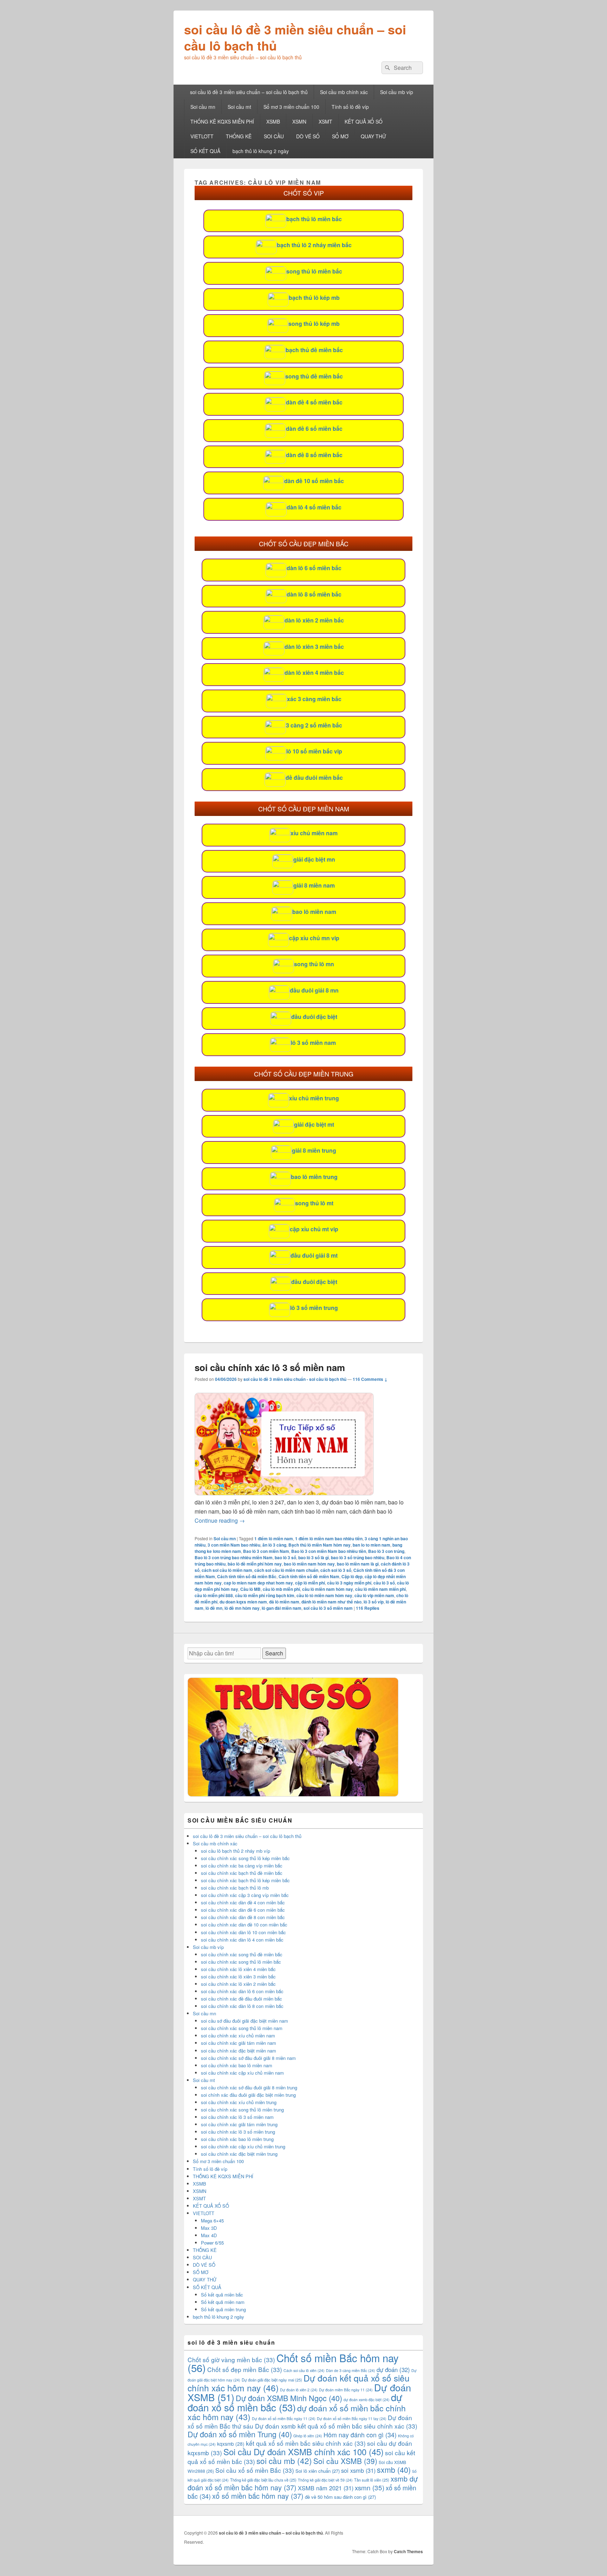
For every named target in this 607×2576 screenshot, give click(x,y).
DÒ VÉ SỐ (308, 136)
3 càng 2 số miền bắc (314, 725)
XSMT (325, 121)
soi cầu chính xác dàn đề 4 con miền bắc (243, 1902)
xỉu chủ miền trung (314, 1098)
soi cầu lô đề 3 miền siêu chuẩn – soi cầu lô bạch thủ (295, 37)
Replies (368, 1608)
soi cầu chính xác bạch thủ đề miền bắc (242, 1873)
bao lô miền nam (314, 912)
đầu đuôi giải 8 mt (314, 1255)
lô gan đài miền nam (282, 1608)
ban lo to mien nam (371, 1545)
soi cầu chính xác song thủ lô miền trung (242, 2110)
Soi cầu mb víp (397, 92)
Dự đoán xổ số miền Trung (240, 2434)
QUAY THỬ (373, 136)
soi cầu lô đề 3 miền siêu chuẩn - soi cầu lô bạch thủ (295, 1379)
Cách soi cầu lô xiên (304, 2370)
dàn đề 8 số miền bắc (314, 455)
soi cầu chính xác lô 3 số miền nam (270, 1367)
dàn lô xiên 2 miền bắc (314, 620)
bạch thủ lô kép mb (314, 298)
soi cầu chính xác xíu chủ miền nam (238, 2035)
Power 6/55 (212, 2243)
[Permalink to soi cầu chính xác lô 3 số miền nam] (284, 1493)
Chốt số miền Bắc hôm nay (293, 2363)
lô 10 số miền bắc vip (314, 751)
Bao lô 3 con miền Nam (266, 1551)
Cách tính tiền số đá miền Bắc (247, 1576)
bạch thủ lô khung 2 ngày (261, 151)
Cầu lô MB (250, 1589)
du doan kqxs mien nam (243, 1602)
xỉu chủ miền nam (314, 833)
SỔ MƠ (340, 136)
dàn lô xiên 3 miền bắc (314, 647)
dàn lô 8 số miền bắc (314, 594)
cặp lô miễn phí (310, 1583)
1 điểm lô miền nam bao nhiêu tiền (329, 1539)
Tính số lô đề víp (350, 107)
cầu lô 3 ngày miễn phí (349, 1583)
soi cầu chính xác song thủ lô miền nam (242, 2028)
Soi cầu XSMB (345, 2461)
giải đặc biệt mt (314, 1124)
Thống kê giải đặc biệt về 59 (325, 2480)
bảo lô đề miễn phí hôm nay (255, 1564)
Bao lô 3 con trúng (386, 1551)
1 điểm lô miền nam (274, 1539)
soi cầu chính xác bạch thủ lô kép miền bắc (245, 1880)
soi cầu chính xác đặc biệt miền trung (239, 2154)
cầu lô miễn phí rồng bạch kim (265, 1595)
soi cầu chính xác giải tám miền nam (239, 2043)
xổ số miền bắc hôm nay (258, 2496)
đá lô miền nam (284, 1602)
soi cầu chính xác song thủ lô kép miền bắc (245, 1858)
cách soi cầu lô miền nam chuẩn (286, 1570)
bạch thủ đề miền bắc (314, 350)
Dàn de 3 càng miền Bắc (351, 2370)
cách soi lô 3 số (336, 1570)
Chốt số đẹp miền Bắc (245, 2369)
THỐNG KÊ (239, 136)
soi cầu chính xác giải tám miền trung (239, 2124)
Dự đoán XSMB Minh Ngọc (289, 2398)
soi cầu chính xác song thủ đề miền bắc (242, 1954)
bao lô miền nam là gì (358, 1564)
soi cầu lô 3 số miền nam (328, 1608)
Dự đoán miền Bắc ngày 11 (346, 2390)
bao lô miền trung (314, 1177)
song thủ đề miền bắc (314, 376)
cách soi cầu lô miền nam (227, 1570)
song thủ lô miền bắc (314, 271)
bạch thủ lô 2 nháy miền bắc (314, 245)
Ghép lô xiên (308, 2436)
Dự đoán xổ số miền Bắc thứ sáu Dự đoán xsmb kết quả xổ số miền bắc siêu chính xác (302, 2422)
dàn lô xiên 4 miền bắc (314, 673)
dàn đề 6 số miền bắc (314, 429)
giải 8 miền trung (314, 1150)
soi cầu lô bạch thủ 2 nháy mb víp (236, 1851)
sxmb (394, 2469)
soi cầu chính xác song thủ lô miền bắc (241, 1962)
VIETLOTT (202, 136)
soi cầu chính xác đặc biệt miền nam (239, 2051)
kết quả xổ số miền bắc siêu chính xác (306, 2443)
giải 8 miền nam (314, 885)
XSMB (273, 121)
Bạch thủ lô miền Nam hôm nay (319, 1545)
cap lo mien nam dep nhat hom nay (258, 1583)
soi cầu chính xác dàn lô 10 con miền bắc (243, 1932)
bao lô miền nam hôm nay (309, 1564)
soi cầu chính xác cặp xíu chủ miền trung (243, 2146)
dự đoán (393, 2370)
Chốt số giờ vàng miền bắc (231, 2360)
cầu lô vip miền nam (374, 1595)
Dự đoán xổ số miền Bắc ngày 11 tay (352, 2419)
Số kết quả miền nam (223, 2302)
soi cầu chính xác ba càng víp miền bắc (242, 1866)
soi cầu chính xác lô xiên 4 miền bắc (238, 1969)
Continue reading (220, 1520)
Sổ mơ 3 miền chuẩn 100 (291, 107)
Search (274, 1653)
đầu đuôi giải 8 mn (314, 990)
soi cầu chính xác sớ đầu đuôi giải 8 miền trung (249, 2087)
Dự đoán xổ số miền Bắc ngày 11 (284, 2419)
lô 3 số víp (374, 1602)
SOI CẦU (274, 136)
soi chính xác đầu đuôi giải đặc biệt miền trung (248, 2095)
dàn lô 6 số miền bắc (314, 568)
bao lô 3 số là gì (314, 1557)
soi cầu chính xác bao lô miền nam (237, 2065)
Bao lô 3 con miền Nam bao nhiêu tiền (329, 1551)
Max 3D (209, 2228)
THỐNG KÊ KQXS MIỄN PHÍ (222, 121)
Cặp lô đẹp (352, 1576)
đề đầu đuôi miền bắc (314, 778)
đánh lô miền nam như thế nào (331, 1602)
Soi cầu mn (203, 107)
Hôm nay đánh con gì (360, 2435)
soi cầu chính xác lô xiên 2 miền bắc (238, 1984)
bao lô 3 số (285, 1557)
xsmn (370, 2487)
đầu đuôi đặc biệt (314, 1017)
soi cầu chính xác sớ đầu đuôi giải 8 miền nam (248, 2058)
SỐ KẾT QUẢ (205, 151)
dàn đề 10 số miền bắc (314, 481)
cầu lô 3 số (384, 1583)
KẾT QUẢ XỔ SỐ (364, 121)
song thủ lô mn (314, 964)
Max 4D (209, 2235)
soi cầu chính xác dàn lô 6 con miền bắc (242, 1991)
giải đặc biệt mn (314, 859)
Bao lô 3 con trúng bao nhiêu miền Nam (234, 1557)
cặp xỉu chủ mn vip (314, 938)
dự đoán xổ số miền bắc (295, 2402)
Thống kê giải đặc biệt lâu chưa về (263, 2480)
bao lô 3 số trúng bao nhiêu (358, 1557)
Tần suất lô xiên (372, 2480)
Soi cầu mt (239, 107)
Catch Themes (408, 2551)
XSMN (299, 121)
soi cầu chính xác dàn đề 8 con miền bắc (243, 1917)
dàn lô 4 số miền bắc (314, 507)
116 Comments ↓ (370, 1379)
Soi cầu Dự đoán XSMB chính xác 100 (303, 2452)
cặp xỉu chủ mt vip (314, 1229)
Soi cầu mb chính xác (344, 92)
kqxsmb (231, 2444)
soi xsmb (358, 2470)
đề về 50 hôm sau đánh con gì (340, 2497)
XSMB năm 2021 (326, 2488)
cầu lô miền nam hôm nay (328, 1589)
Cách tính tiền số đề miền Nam (309, 1576)
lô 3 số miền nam (313, 1043)
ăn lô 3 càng (274, 1545)
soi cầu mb (284, 2460)
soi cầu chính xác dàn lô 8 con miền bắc (242, 2006)
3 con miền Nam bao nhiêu (234, 1545)
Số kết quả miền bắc (222, 2295)
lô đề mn (214, 1608)
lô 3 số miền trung (314, 1308)
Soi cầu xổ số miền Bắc (255, 2470)
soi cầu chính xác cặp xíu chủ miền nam (242, 2073)
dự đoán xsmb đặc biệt (367, 2400)
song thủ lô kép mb (314, 324)
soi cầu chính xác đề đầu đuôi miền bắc (242, 1999)
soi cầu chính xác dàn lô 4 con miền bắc (242, 1940)
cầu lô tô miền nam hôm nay (324, 1595)
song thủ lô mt (314, 1203)
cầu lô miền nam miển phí (380, 1589)
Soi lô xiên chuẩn (318, 2471)
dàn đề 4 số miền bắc (314, 402)
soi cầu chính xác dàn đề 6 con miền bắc (243, 1910)
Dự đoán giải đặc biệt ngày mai (272, 2380)
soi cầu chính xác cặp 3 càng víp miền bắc (245, 1895)
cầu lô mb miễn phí (281, 1589)
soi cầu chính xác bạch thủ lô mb (235, 1888)
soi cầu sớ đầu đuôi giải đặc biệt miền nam (244, 2021)
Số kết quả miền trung (223, 2309)
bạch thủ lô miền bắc (314, 219)
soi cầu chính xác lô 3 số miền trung (238, 2132)
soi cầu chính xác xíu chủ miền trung (239, 2102)
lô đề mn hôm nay (242, 1608)
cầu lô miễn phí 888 (214, 1595)
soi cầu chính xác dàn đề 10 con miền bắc (244, 1925)
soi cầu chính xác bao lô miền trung (237, 2139)
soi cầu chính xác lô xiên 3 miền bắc (238, 1977)
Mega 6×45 (212, 2221)
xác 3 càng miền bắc (314, 699)
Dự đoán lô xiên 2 (299, 2390)
